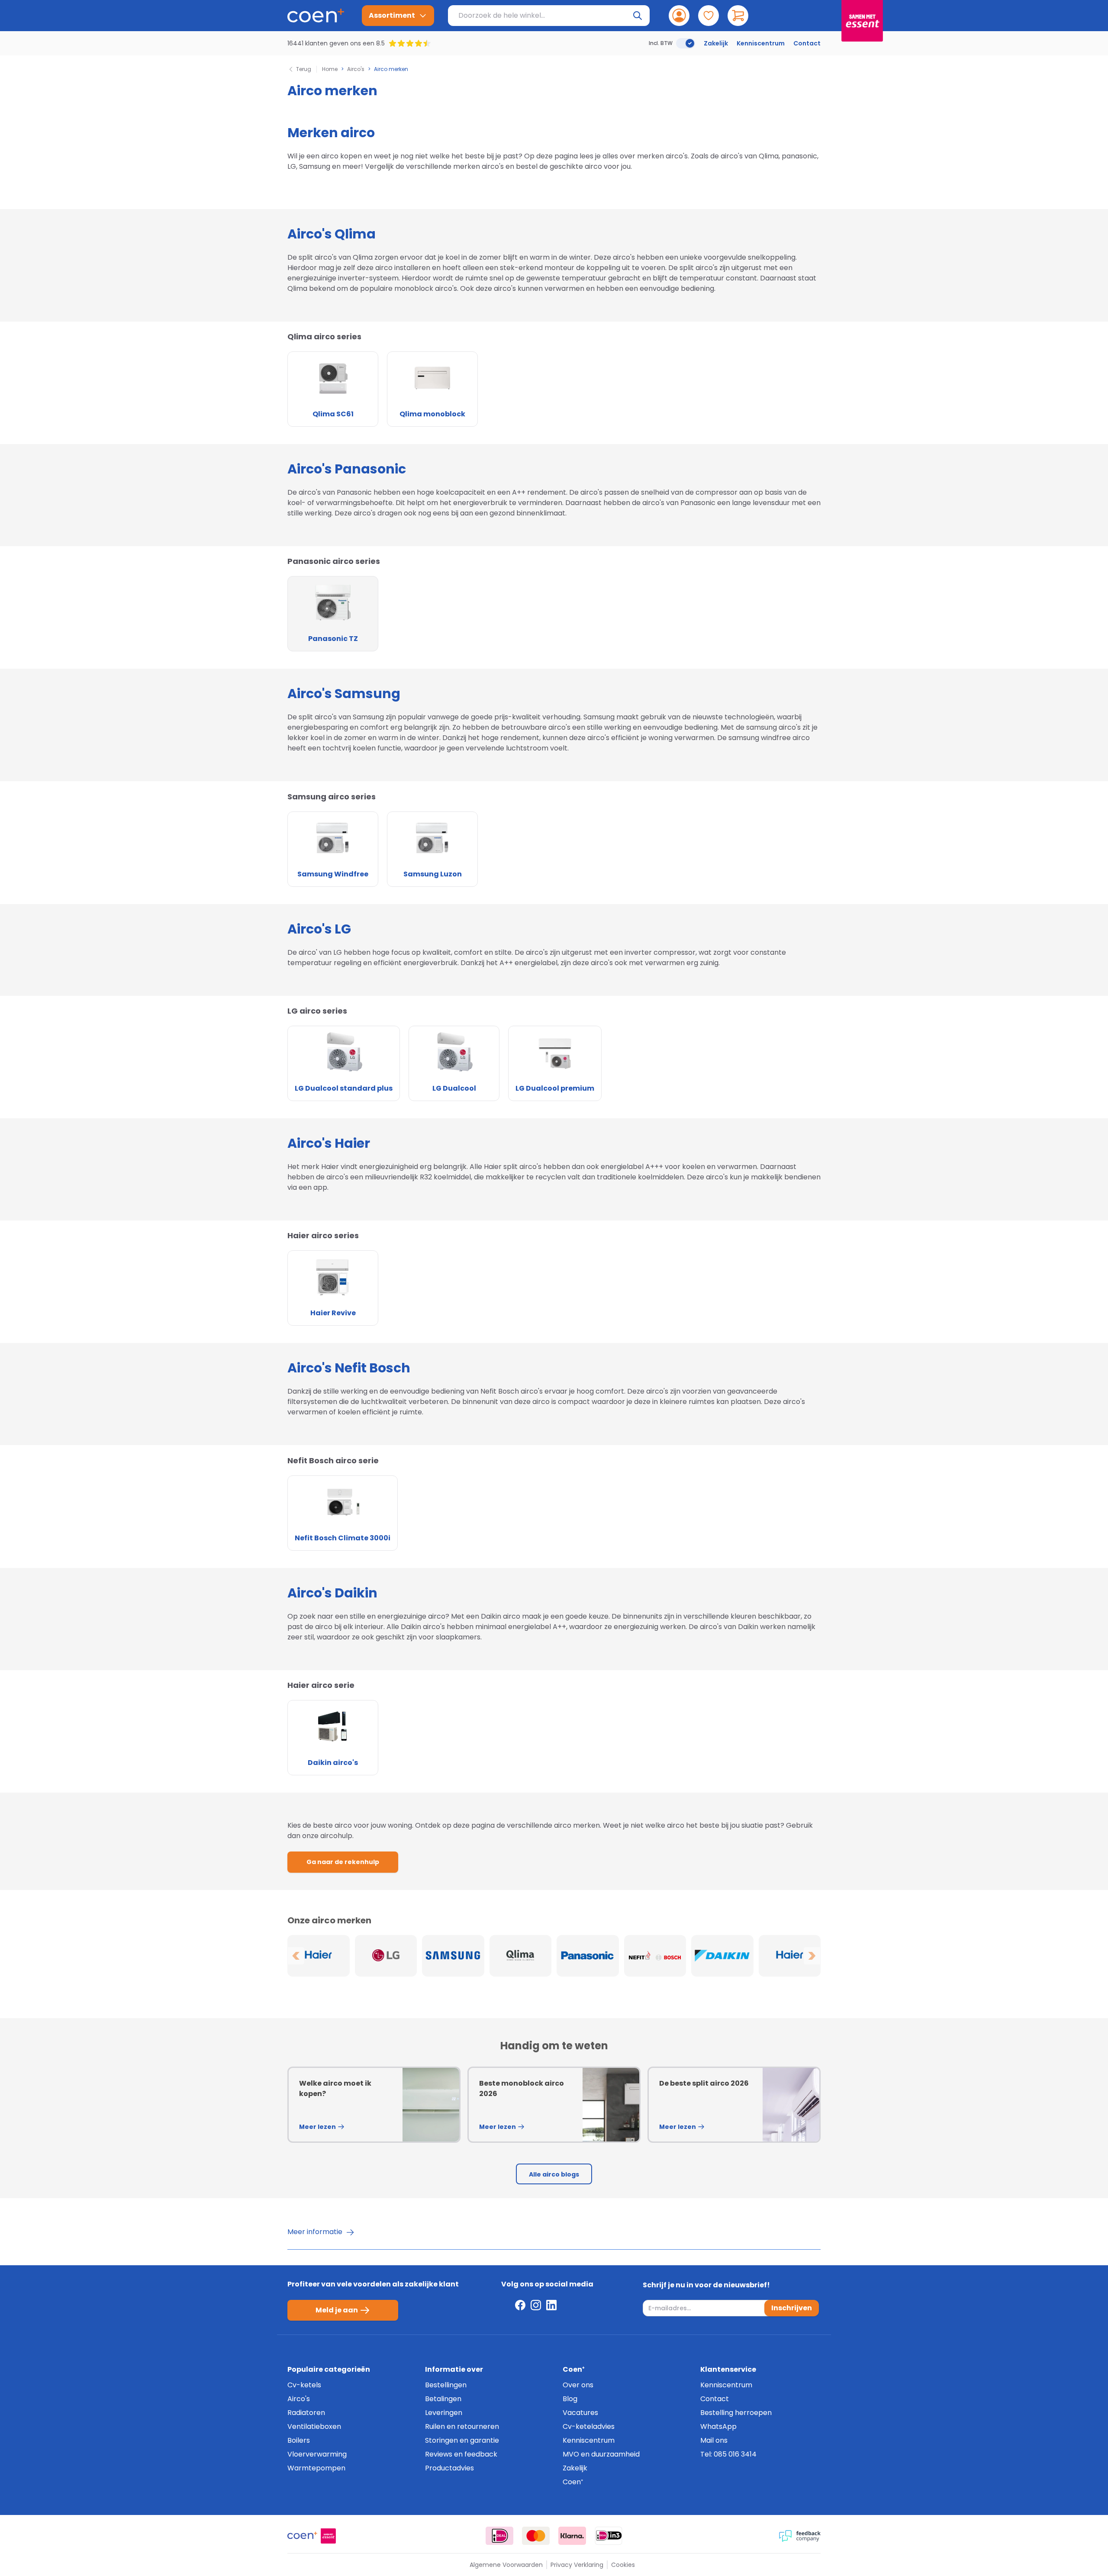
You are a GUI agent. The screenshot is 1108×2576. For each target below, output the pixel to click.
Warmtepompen (316, 2468)
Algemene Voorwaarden (506, 2565)
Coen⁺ (573, 2482)
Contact (807, 43)
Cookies (623, 2565)
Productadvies (449, 2468)
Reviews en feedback (461, 2454)
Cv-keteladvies (589, 2426)
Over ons (578, 2385)
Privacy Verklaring (577, 2565)
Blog (570, 2399)
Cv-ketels (304, 2385)
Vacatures (580, 2413)
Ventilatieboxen (314, 2426)
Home (330, 69)
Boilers (299, 2440)
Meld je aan (337, 2310)
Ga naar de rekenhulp (343, 1862)
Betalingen (443, 2399)
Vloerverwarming (317, 2454)
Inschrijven (792, 2308)
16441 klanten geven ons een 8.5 (336, 43)
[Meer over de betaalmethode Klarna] (572, 2536)
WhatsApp (718, 2426)
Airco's (356, 69)
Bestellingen (446, 2385)
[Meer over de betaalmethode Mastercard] (536, 2536)
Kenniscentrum (761, 43)
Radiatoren (306, 2413)
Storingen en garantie (462, 2440)
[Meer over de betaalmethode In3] (609, 2536)
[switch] (686, 43)
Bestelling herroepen (736, 2413)
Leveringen (444, 2413)
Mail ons (714, 2440)
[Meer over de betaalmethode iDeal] (499, 2536)
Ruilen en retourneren (462, 2426)
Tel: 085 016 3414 (728, 2454)
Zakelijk (716, 43)
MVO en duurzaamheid (601, 2454)
